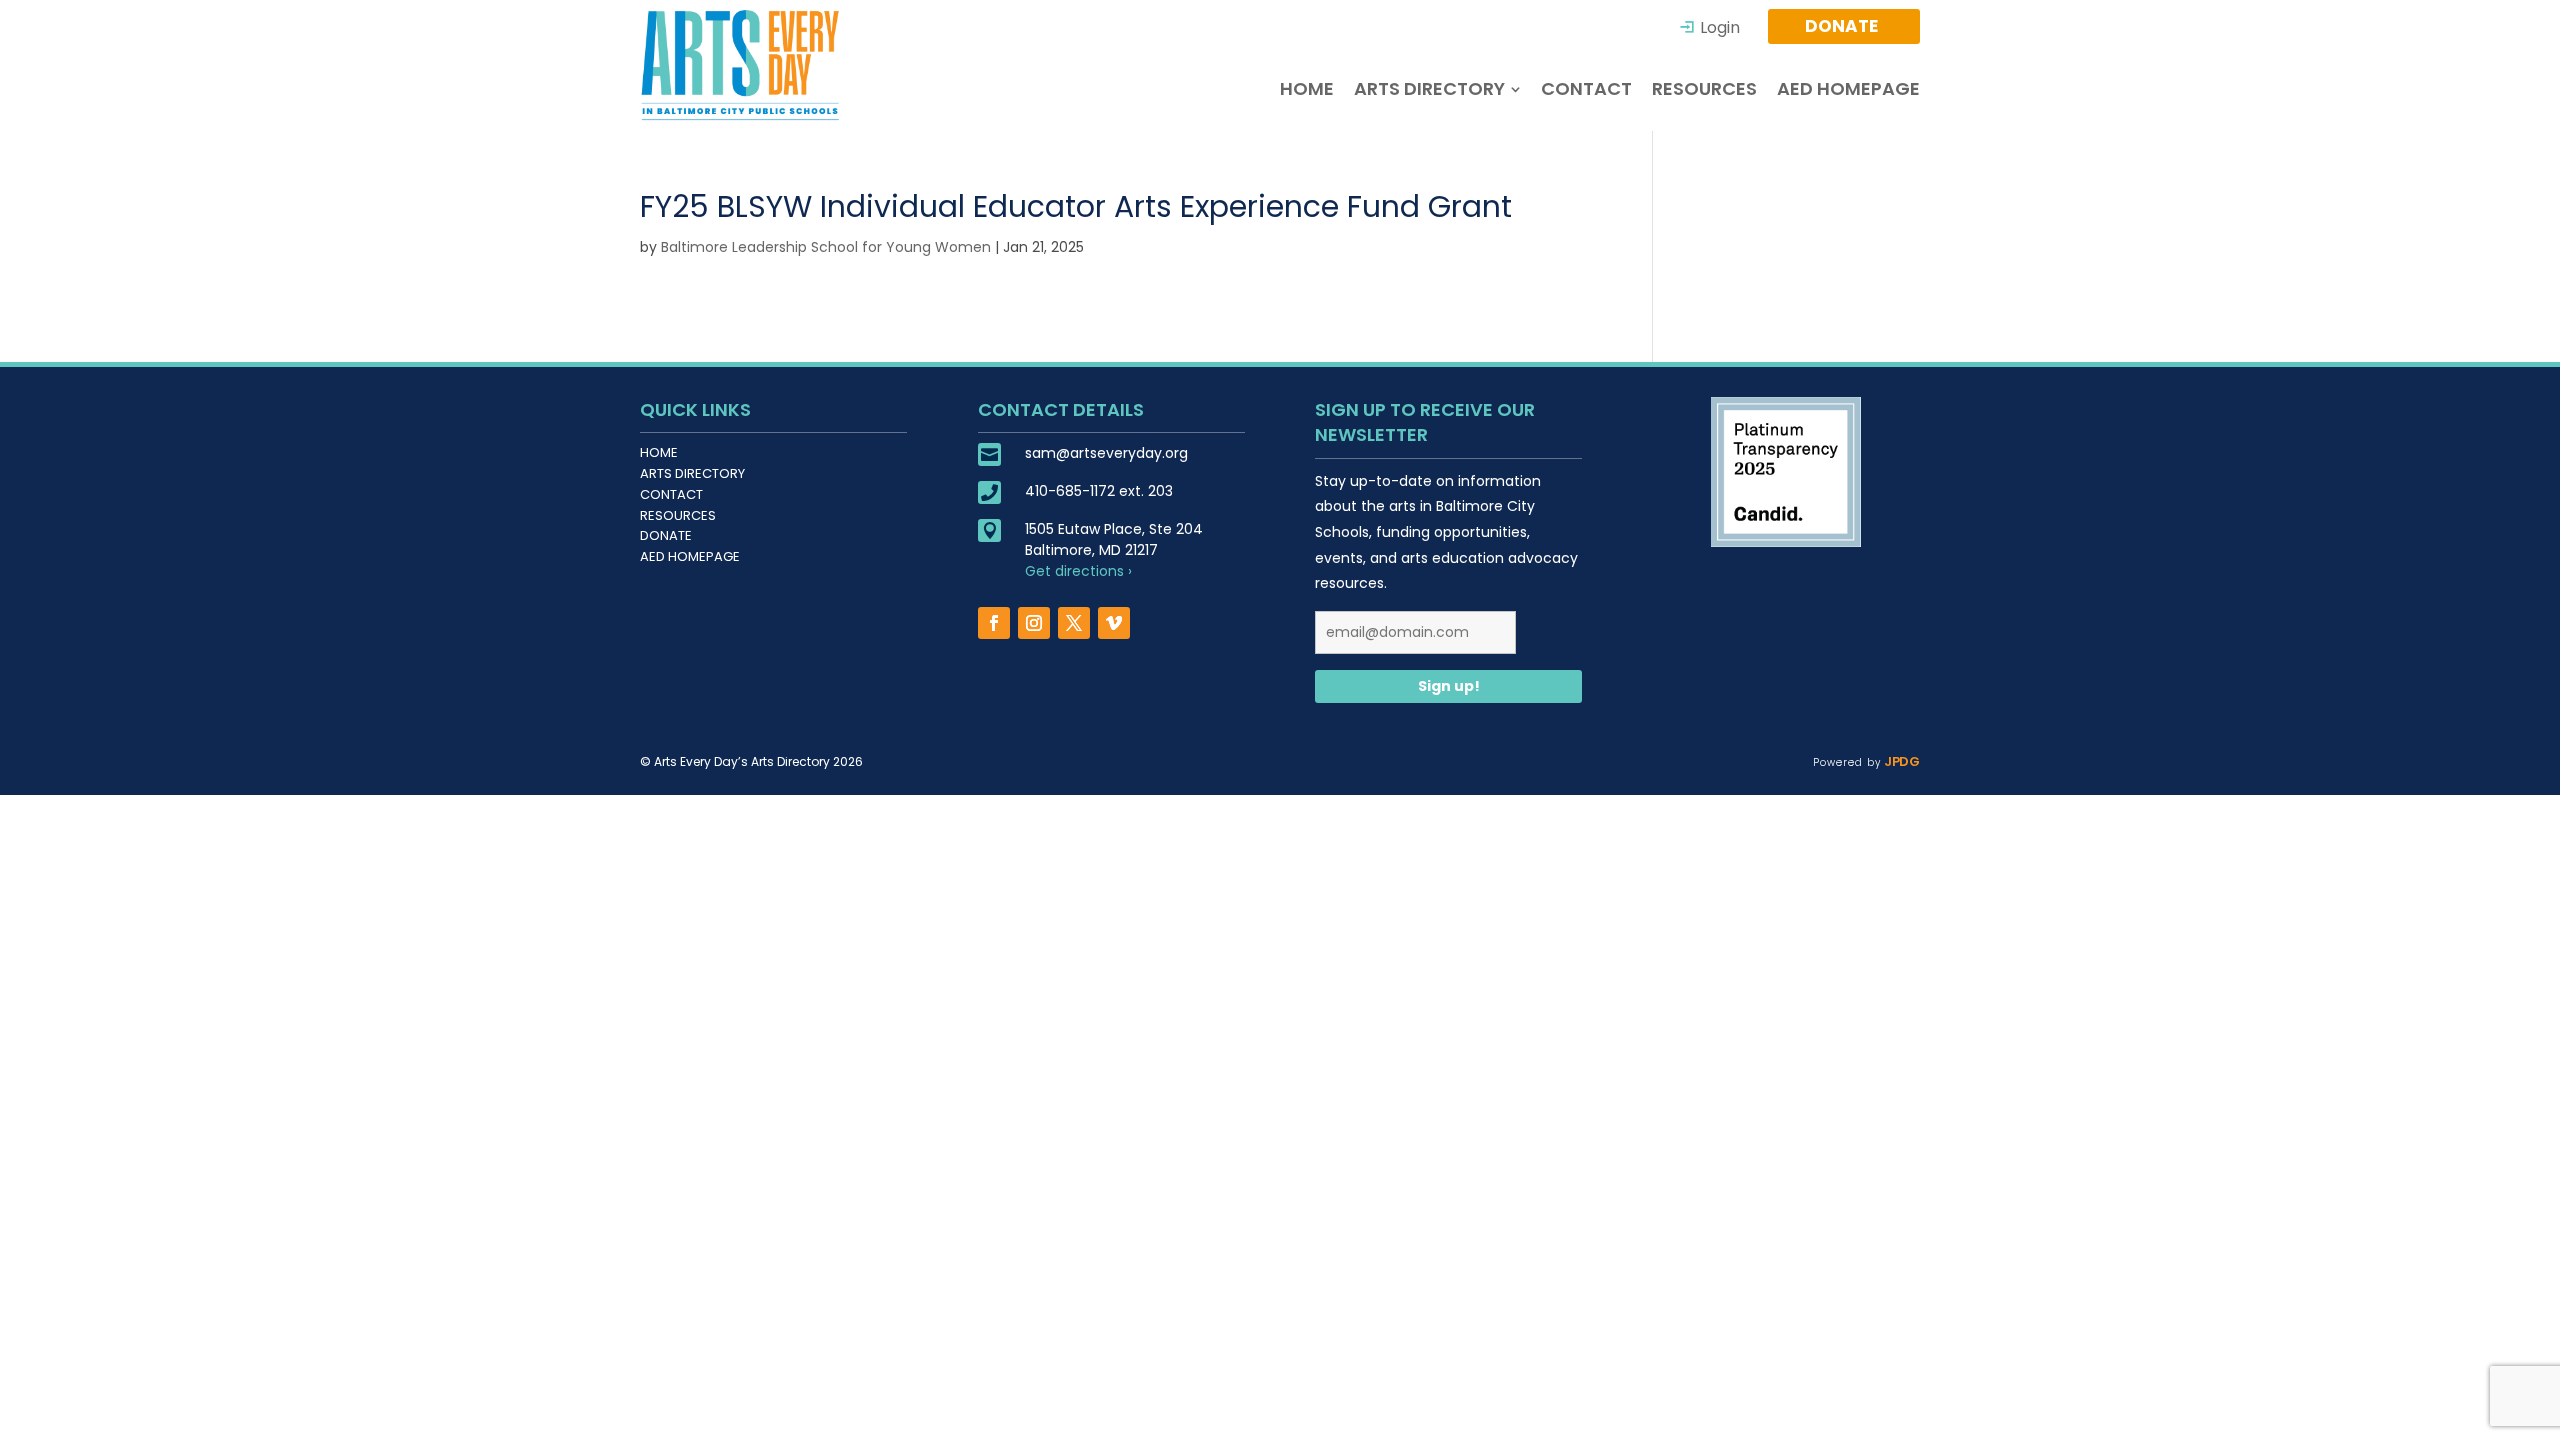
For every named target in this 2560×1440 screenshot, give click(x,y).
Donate (666, 535)
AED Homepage (690, 556)
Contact (671, 494)
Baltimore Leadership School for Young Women (826, 247)
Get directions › (1078, 571)
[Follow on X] (1074, 623)
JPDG (1900, 761)
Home (659, 452)
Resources (678, 515)
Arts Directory (692, 473)
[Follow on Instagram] (1034, 623)
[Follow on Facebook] (994, 623)
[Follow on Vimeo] (1114, 623)
